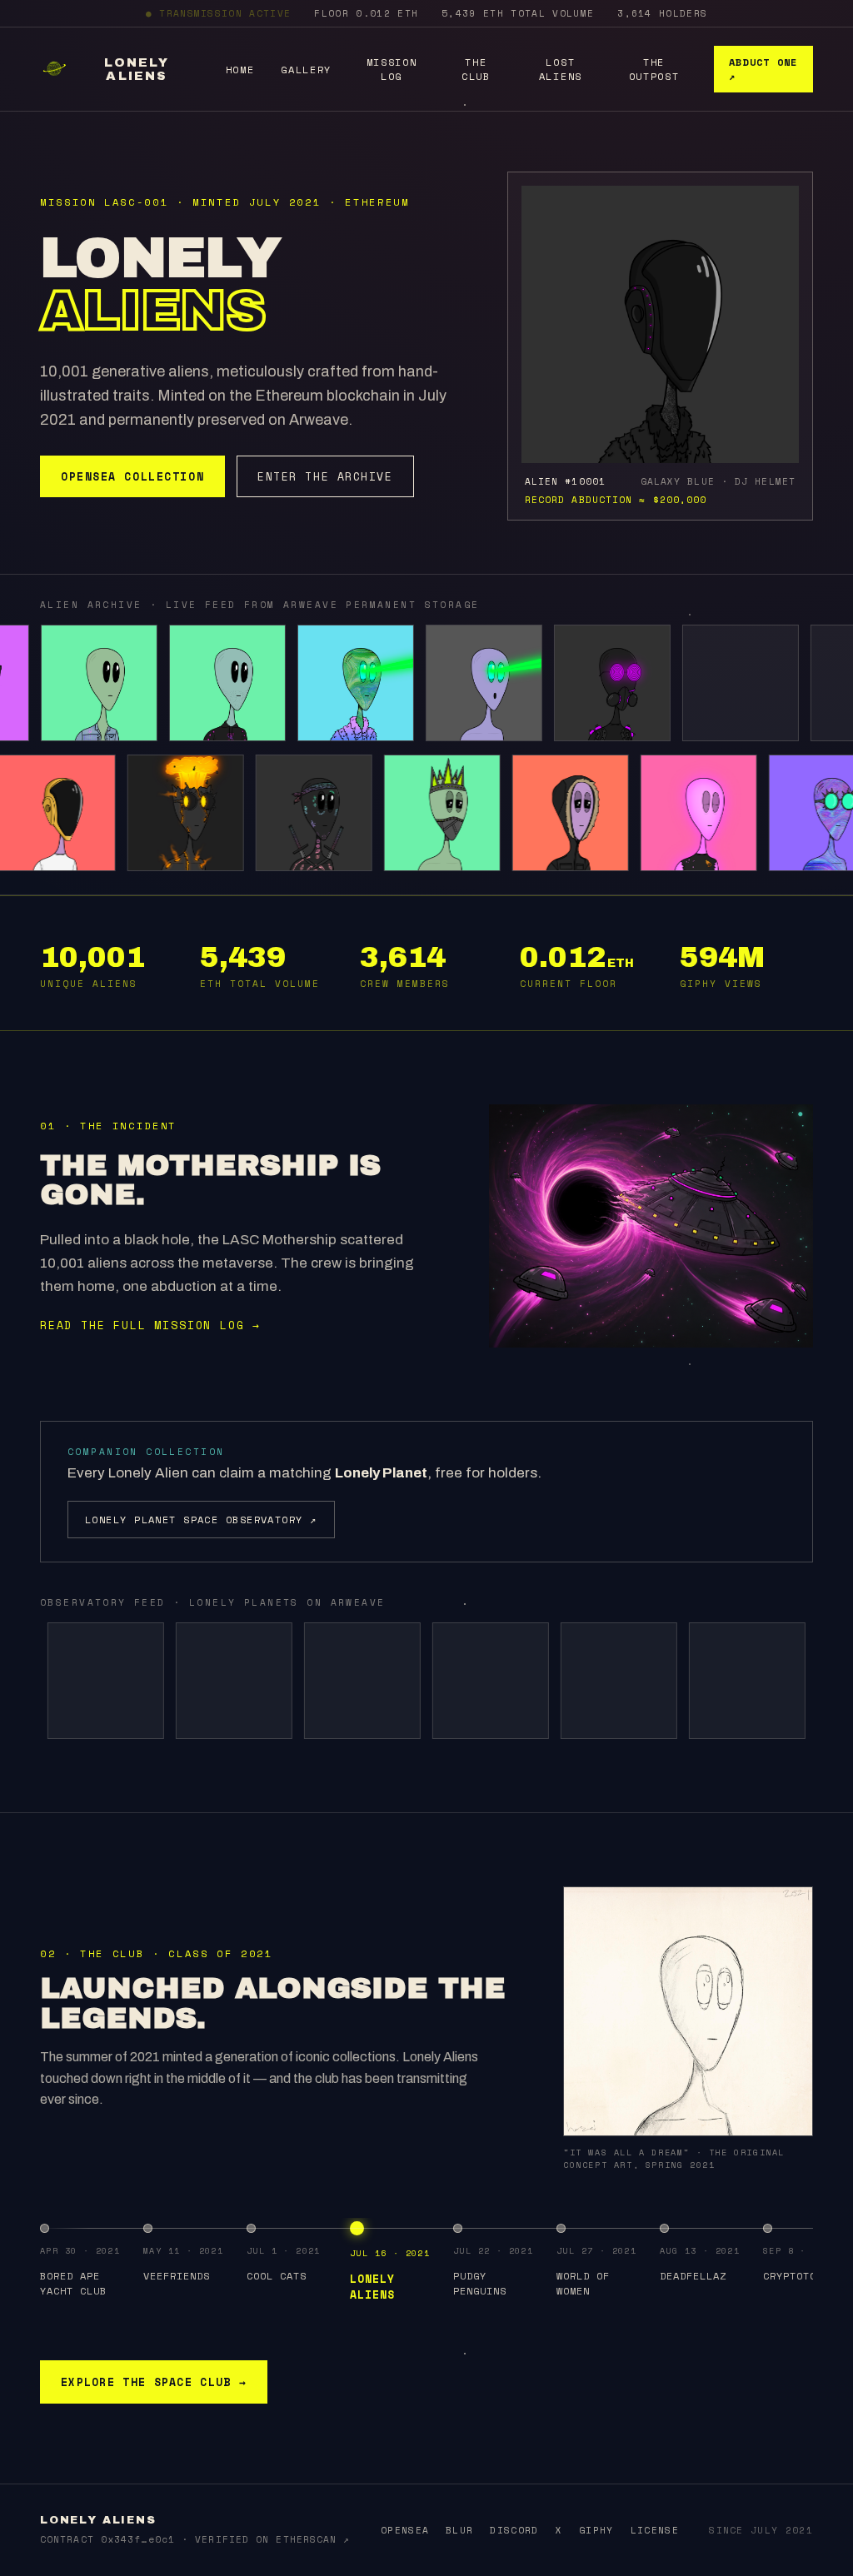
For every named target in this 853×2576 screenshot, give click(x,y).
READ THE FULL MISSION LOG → (150, 1325)
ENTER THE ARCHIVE (325, 476)
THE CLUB (476, 69)
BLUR (459, 2530)
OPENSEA (405, 2530)
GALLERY (306, 70)
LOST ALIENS (561, 69)
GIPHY (596, 2530)
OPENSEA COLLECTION (132, 476)
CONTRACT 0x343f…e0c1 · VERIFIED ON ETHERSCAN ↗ (195, 2539)
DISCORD (514, 2530)
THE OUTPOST (654, 69)
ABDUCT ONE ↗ (763, 69)
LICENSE (655, 2530)
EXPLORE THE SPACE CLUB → (154, 2382)
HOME (240, 70)
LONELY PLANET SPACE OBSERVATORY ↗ (201, 1520)
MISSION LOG (392, 69)
